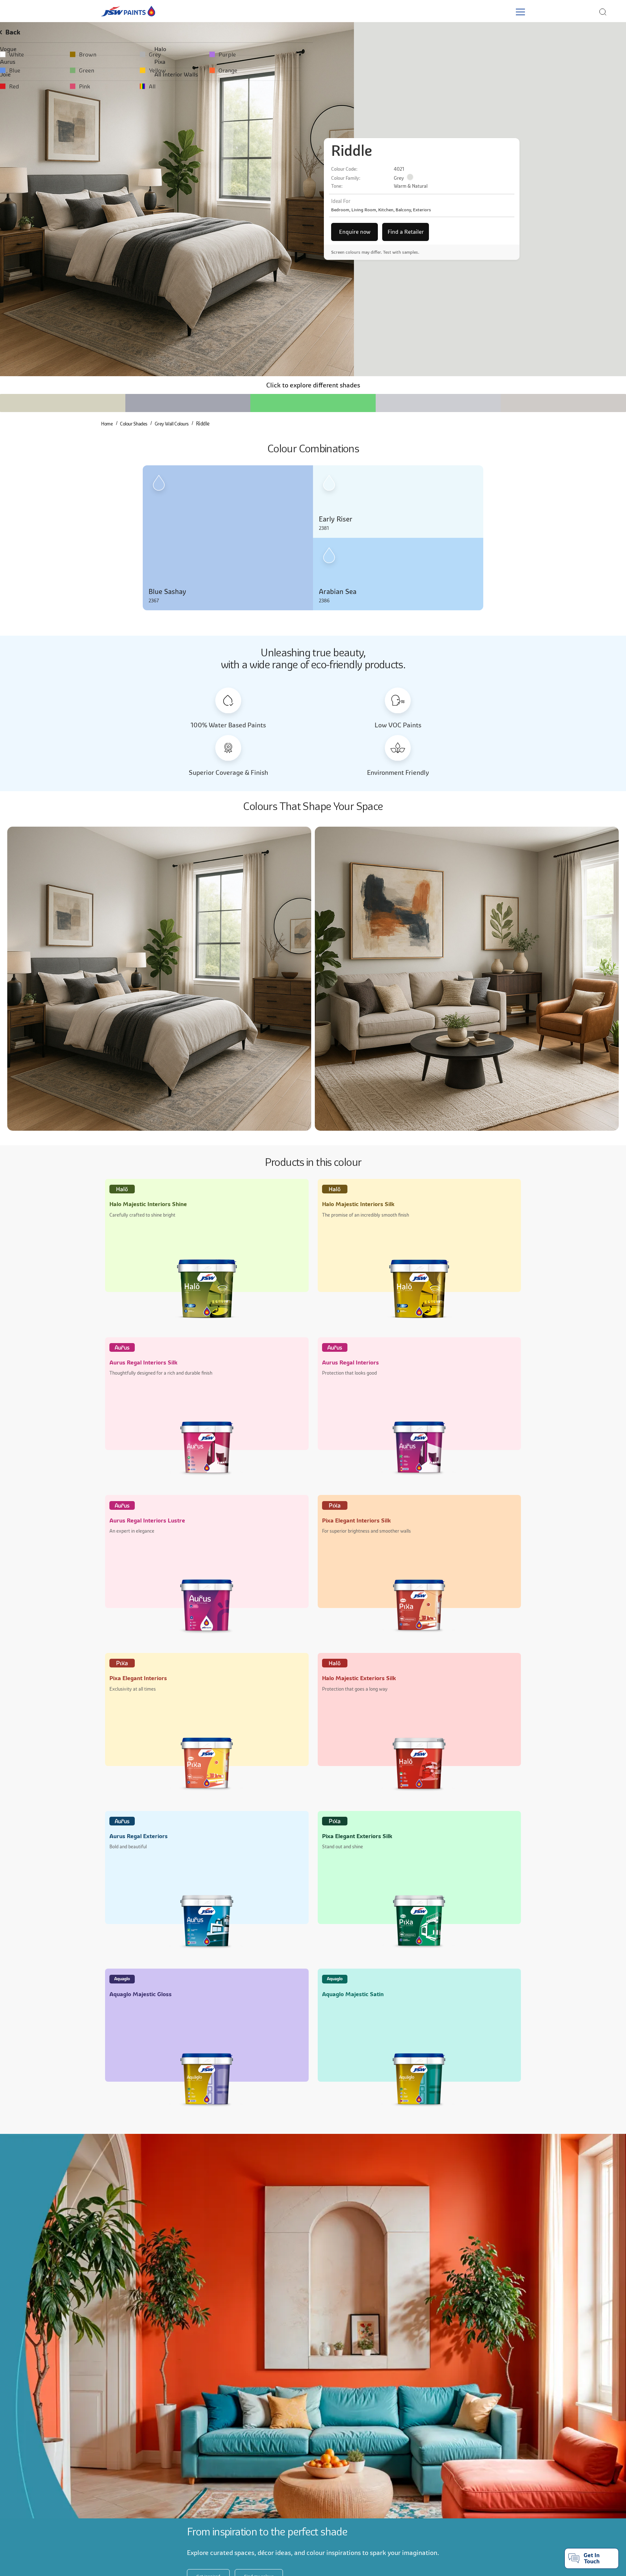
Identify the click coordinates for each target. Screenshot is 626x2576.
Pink (150, 86)
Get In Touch (592, 2558)
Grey (279, 54)
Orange (413, 70)
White (22, 54)
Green (152, 70)
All (277, 86)
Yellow (282, 70)
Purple (412, 54)
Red (19, 86)
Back (20, 32)
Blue (20, 70)
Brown (153, 54)
